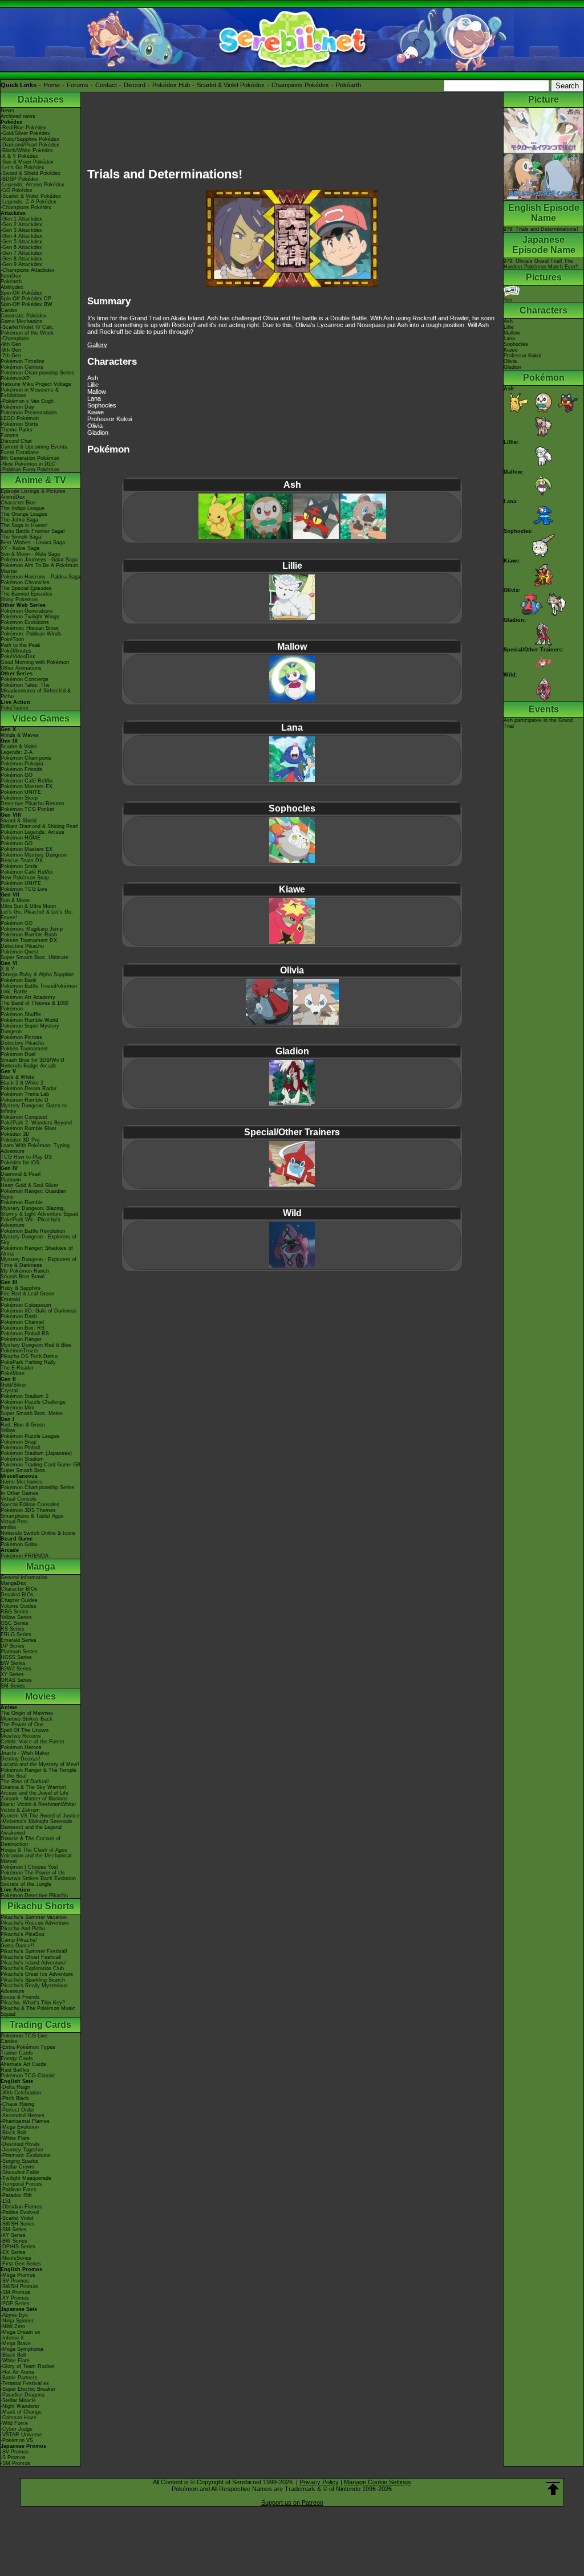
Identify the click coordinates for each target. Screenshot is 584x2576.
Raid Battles (15, 2070)
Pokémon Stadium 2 (25, 1396)
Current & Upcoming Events (34, 447)
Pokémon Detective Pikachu (34, 1896)
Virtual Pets (14, 1522)
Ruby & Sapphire (21, 1288)
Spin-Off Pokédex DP (26, 299)
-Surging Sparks (19, 2161)
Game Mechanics (21, 321)
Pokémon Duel (18, 1054)
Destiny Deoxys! (21, 1759)
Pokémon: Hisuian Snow (30, 628)
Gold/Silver (13, 1385)
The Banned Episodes (27, 594)
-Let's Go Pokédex (23, 168)
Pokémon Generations (27, 611)
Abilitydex (12, 287)
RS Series (13, 1629)
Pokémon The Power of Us (33, 1873)
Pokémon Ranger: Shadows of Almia (37, 1251)
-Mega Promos (18, 2275)
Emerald (10, 1299)
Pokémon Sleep (19, 798)
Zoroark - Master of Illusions (34, 1799)
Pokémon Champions (26, 758)
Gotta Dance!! (17, 1946)
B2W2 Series (16, 1669)
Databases (41, 99)
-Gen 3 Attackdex (21, 230)
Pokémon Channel (22, 1322)
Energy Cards (17, 2059)
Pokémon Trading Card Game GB (40, 1465)
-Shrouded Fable (20, 2173)
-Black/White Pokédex (27, 150)
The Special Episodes (26, 588)
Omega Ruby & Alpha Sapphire (37, 975)
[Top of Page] (553, 2489)
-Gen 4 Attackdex (21, 236)
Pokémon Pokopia (22, 764)
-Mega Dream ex (21, 2332)
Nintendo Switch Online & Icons (38, 1533)
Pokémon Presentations (29, 413)
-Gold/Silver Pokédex (25, 133)
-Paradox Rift (16, 2195)
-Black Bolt (13, 2133)
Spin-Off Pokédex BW (27, 304)
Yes (508, 300)
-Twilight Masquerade (26, 2178)
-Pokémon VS (17, 2440)
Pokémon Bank (19, 980)
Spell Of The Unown (25, 1730)
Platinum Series (19, 1652)
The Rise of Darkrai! (25, 1782)
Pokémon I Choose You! (29, 1867)
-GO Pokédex (17, 190)
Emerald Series (19, 1640)
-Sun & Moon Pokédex (27, 162)
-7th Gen (11, 356)
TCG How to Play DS (26, 1157)
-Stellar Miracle (18, 2400)
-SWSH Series (18, 2224)
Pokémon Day (17, 407)
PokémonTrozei (19, 1351)
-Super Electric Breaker (28, 2389)
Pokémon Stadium (22, 1459)
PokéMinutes (16, 651)
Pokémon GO (17, 775)
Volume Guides (19, 1606)
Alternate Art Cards (23, 2064)
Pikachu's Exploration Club (32, 1968)
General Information (24, 1578)
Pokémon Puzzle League (30, 1436)
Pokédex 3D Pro (20, 1140)
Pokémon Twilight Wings (30, 617)
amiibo (8, 1527)
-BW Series (14, 2241)
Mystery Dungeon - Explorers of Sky (38, 1240)
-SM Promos (15, 2292)
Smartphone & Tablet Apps (32, 1516)
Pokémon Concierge (25, 679)
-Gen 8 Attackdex (21, 259)
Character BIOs (19, 1589)
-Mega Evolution (20, 2127)
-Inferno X (12, 2338)
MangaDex (13, 1583)
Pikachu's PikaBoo (23, 1934)
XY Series (12, 1674)
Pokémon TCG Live (24, 889)
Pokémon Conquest (24, 1117)
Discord (135, 85)
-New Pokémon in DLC (28, 464)
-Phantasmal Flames (25, 2121)
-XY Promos (15, 2298)
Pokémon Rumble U (25, 1100)
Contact (106, 85)
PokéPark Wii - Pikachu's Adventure (31, 1222)
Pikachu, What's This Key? (33, 2003)
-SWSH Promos (19, 2286)
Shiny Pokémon (19, 600)
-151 (6, 2201)
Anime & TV (40, 480)
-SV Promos (15, 2281)
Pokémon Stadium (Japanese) (36, 1453)
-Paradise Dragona (23, 2395)
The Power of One (22, 1725)
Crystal (9, 1391)
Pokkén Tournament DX (29, 940)
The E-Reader (17, 1368)
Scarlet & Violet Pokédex (231, 85)
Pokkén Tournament (24, 1049)
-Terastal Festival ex (25, 2383)
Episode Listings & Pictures (33, 491)
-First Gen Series (21, 2264)
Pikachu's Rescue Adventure (35, 1923)
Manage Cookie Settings (378, 2482)
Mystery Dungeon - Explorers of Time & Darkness (38, 1262)
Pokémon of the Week (27, 333)
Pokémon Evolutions (25, 622)
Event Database (20, 453)
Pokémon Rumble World (29, 1020)
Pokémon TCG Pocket (27, 809)
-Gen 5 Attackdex (21, 242)
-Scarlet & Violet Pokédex (31, 196)
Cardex (9, 310)
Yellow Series (16, 1617)
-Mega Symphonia (22, 2349)
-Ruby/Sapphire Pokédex (30, 139)
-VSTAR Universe (21, 2435)
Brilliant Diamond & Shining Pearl (39, 826)
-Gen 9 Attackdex (21, 264)
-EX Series (13, 2252)
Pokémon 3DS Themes (28, 1510)
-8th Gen (11, 350)
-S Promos (13, 2457)
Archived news (18, 116)
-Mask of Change (21, 2412)
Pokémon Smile (19, 866)
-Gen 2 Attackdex (21, 225)
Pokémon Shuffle (21, 1014)
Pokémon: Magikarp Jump (32, 929)
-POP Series (15, 2304)
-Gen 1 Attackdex (21, 219)
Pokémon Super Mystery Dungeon (30, 1029)
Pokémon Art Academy (28, 997)
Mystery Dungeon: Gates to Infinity (34, 1108)
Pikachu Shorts (41, 1906)
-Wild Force (14, 2423)
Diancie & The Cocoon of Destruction (31, 1841)
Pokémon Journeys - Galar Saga (39, 560)
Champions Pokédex (300, 85)
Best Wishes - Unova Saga (33, 543)
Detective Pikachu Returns (33, 804)
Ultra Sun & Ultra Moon (28, 906)
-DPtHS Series (18, 2247)
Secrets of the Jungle (26, 1884)
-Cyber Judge (17, 2429)
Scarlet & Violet (19, 747)
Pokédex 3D (15, 1134)
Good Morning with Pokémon (35, 662)
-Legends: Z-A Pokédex (29, 202)
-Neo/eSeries (16, 2258)
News (7, 111)
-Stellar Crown (17, 2167)
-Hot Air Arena (17, 2372)
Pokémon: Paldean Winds (31, 634)
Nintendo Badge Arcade (29, 1066)
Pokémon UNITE (21, 792)
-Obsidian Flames (21, 2207)
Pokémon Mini (17, 1408)
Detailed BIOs (17, 1595)
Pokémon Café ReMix (27, 781)
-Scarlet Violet (17, 2218)
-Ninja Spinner (17, 2321)
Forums (78, 85)
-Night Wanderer (20, 2406)
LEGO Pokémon (20, 418)
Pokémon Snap (19, 1442)
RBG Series (15, 1612)
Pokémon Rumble (22, 1203)
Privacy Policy (319, 2482)
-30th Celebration (21, 2093)
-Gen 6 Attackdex (21, 247)
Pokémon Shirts (19, 424)
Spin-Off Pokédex (21, 293)
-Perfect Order (17, 2110)
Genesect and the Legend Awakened (31, 1830)
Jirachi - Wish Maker (25, 1753)
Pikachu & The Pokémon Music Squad (38, 2011)
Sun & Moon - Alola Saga (30, 554)
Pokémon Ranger (21, 1339)
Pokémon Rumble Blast (29, 1128)
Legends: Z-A (17, 752)
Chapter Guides (19, 1600)
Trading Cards (40, 2025)
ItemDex (11, 276)
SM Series (13, 1686)
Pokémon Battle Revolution (33, 1231)
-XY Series (13, 2235)
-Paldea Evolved (20, 2212)
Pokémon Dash (19, 1316)
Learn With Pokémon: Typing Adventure (35, 1148)
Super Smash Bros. (24, 1470)
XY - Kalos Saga (20, 548)
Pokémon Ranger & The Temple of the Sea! (38, 1773)
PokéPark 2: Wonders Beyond (36, 1123)
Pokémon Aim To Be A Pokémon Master (39, 568)
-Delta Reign (15, 2087)
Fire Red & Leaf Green (27, 1294)
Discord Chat (16, 441)
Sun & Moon (15, 900)
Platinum (11, 1180)
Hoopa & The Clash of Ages (34, 1850)
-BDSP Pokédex (20, 179)
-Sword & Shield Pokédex (31, 173)
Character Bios (18, 503)
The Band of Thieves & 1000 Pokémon (35, 1006)
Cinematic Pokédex (24, 316)
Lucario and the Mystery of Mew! (40, 1764)
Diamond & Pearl (21, 1174)
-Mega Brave (16, 2343)
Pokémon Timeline (23, 361)
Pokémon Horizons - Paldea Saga (40, 577)
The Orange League (24, 514)
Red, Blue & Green (23, 1425)
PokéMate (13, 1373)
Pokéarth (348, 85)
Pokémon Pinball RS (25, 1334)
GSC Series (15, 1623)
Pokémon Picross (21, 1037)
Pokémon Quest (20, 952)
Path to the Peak (21, 645)
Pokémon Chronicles (25, 582)
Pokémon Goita (19, 1544)
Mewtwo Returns (21, 1736)
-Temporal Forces (21, 2184)
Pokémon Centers (22, 367)
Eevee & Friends (20, 1997)
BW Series (13, 1663)
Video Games (41, 718)
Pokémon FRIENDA (25, 1556)
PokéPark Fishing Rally (28, 1362)
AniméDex (13, 497)
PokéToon (12, 639)
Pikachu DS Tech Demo (29, 1356)
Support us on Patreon (292, 2502)
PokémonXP (15, 378)
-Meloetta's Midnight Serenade (36, 1821)
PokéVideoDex (18, 657)
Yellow (8, 1430)
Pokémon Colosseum (26, 1305)
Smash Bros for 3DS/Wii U (33, 1060)
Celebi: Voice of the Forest (33, 1742)
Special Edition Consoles (30, 1505)
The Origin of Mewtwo (27, 1713)
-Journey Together (22, 2150)
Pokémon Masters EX (27, 786)
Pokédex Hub (171, 85)
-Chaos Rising (17, 2104)
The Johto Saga (19, 520)
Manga (41, 1566)
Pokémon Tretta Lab (25, 1094)
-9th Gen (11, 344)
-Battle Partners (19, 2378)
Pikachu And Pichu (23, 1929)
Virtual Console (19, 1499)
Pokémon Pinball (20, 1448)
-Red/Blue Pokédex (23, 128)
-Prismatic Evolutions (26, 2155)
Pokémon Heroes (21, 1747)
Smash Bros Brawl (23, 1277)
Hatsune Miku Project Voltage (36, 384)
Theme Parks (17, 430)
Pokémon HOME (21, 838)
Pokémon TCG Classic (28, 2076)
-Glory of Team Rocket (28, 2366)
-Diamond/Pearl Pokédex (30, 145)
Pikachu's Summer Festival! (34, 1951)
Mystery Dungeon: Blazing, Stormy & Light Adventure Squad (39, 1211)
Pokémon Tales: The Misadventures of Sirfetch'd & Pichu (36, 691)
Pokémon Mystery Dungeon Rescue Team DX (34, 858)
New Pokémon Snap (25, 878)
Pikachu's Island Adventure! (34, 1963)
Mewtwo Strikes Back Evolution (38, 1878)
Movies (40, 1696)
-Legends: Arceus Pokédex (33, 185)
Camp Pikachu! (19, 1940)
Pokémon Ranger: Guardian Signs (33, 1194)
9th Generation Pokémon (30, 458)
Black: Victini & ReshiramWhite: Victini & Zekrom (38, 1807)
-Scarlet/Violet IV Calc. (28, 327)
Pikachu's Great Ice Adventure (37, 1974)
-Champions (15, 339)
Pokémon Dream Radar (29, 1089)
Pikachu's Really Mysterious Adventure (34, 1988)
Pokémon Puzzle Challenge (33, 1402)
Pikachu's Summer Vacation (34, 1917)
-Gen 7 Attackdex (21, 253)
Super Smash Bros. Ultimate (35, 957)
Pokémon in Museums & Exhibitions (30, 393)
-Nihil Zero (13, 2326)
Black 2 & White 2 (22, 1083)
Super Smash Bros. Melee (32, 1413)
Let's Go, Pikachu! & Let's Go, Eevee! (37, 915)
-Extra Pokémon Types (28, 2047)
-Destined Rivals (20, 2144)
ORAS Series (16, 1680)
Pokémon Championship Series (38, 373)
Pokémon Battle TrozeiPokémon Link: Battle (39, 989)
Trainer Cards (17, 2053)
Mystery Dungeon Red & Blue (36, 1345)
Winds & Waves (20, 735)
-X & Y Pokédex (19, 156)
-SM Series (14, 2229)
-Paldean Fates (19, 2190)
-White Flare (15, 2138)
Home (52, 85)
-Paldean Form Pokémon (30, 470)
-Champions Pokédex (26, 207)
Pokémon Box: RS (23, 1328)
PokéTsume (15, 708)
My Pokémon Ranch (25, 1271)
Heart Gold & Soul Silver (29, 1185)
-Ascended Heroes (23, 2116)
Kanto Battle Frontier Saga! (33, 531)
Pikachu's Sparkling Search (33, 1980)
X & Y (7, 969)
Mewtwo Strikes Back (27, 1719)
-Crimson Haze (19, 2418)
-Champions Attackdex (28, 270)
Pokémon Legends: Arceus (33, 832)
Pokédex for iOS (20, 1163)
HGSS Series (16, 1657)
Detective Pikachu (22, 946)
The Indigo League (23, 508)
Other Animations (21, 668)
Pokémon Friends (21, 769)
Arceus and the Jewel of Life (35, 1793)
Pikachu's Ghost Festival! (31, 1957)
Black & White (17, 1077)
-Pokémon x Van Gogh (27, 401)
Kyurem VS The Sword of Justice (40, 1816)
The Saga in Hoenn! (24, 525)
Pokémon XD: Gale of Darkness (39, 1311)
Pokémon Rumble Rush (29, 935)
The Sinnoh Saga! (22, 537)
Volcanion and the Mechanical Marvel (36, 1858)
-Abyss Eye (14, 2315)
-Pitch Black (15, 2098)
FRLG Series (16, 1635)
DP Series (13, 1646)
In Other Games (20, 1493)
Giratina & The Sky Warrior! (33, 1787)
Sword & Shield (19, 821)
